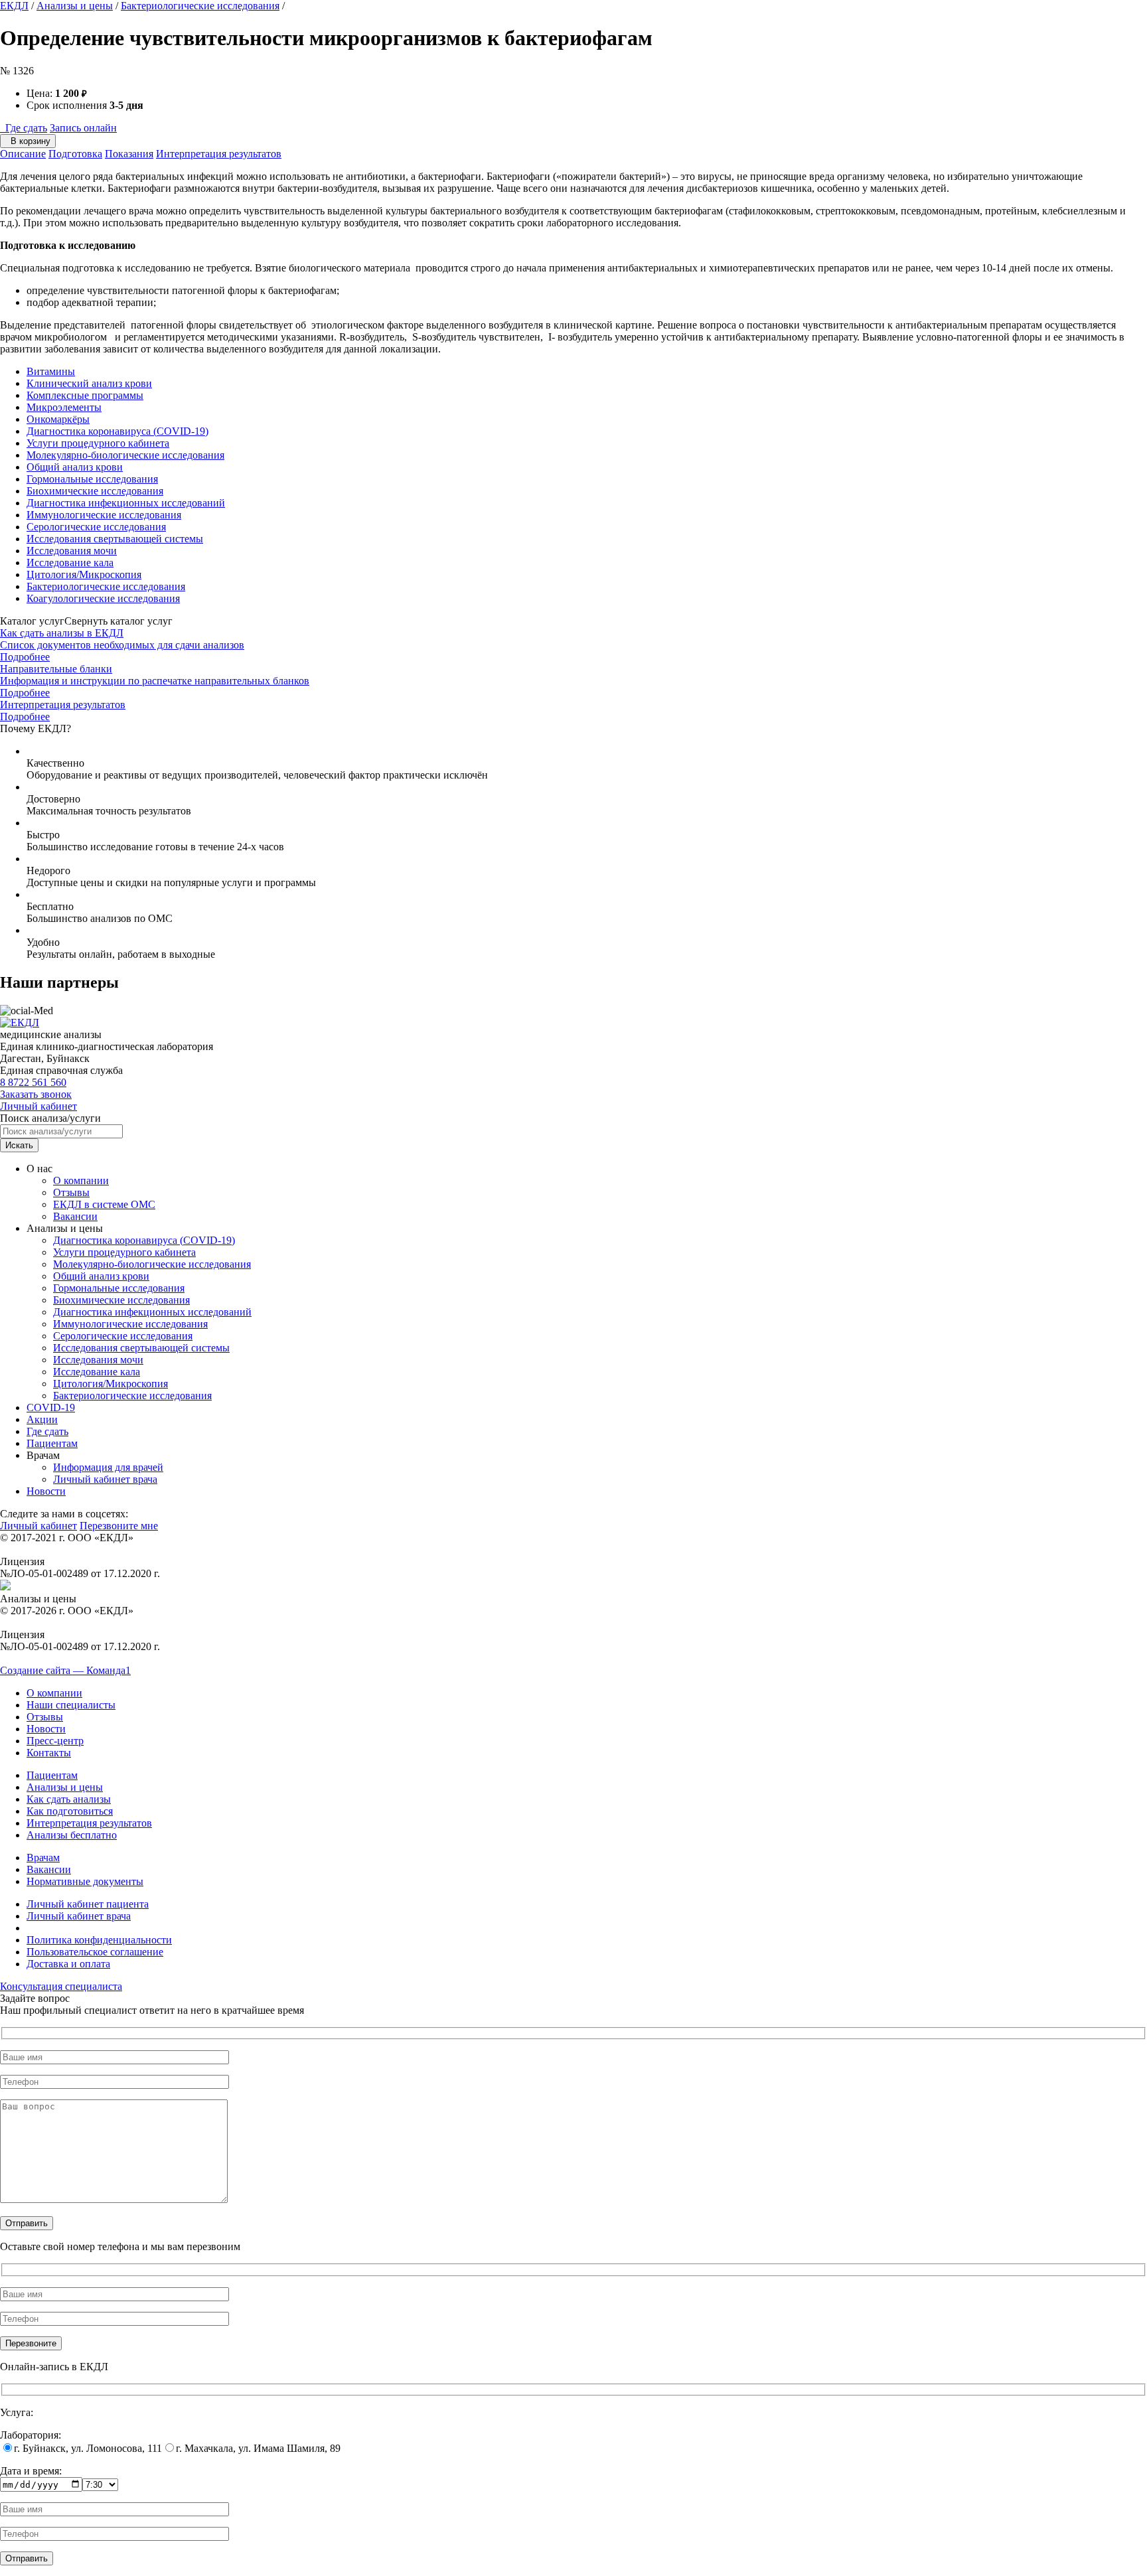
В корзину (28, 141)
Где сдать (24, 128)
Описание (23, 154)
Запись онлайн (83, 128)
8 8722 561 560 (33, 1082)
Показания (129, 154)
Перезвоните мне (119, 1526)
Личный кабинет (38, 1106)
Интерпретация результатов (219, 154)
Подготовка (75, 154)
